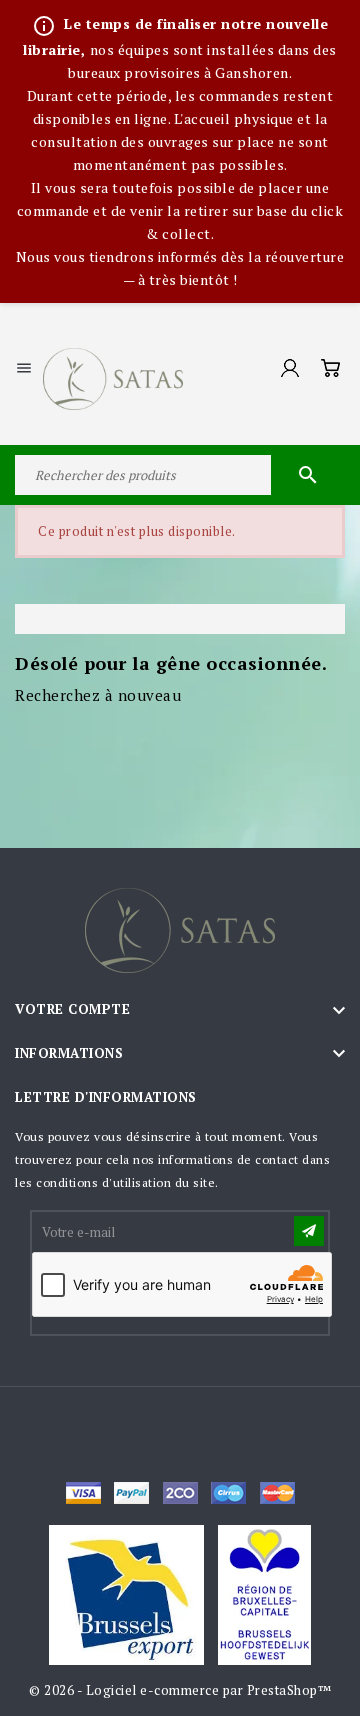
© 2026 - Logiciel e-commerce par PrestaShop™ (180, 1690)
